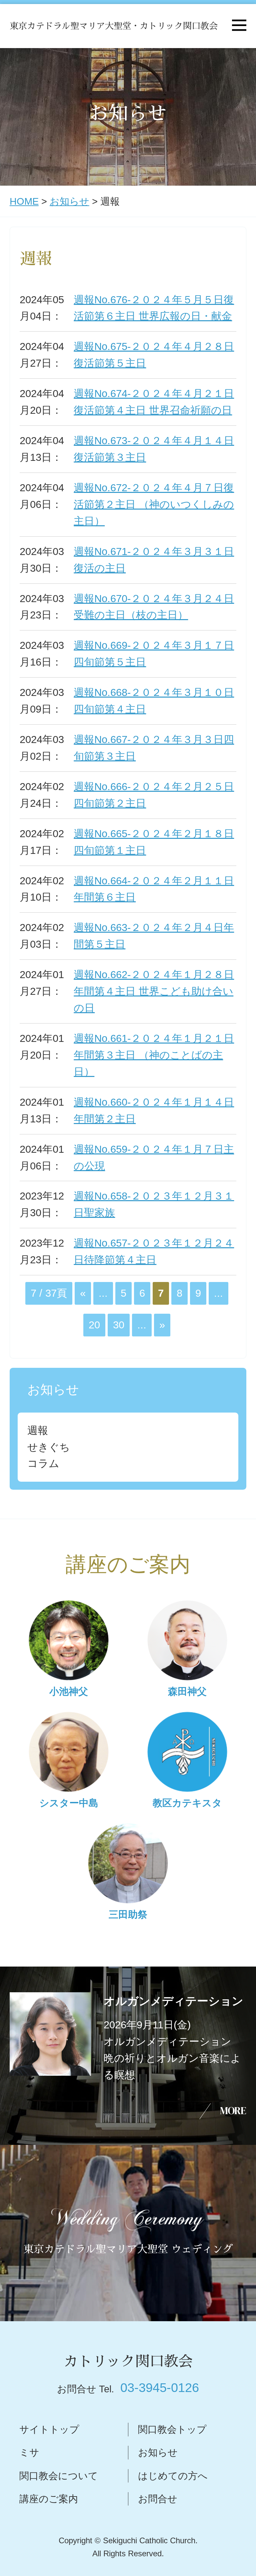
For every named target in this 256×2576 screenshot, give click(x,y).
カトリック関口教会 (128, 2361)
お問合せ (158, 2499)
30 (119, 1325)
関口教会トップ (172, 2429)
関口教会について (59, 2476)
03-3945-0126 (160, 2387)
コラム (43, 1463)
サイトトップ (49, 2429)
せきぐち (49, 1447)
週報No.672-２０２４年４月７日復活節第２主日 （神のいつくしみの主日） (154, 504)
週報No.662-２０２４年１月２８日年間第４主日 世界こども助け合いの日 (154, 991)
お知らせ (69, 201)
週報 (38, 1430)
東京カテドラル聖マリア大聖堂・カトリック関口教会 (114, 26)
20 (94, 1325)
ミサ (29, 2452)
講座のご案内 (49, 2499)
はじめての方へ (173, 2476)
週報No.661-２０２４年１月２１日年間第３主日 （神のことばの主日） (154, 1055)
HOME (24, 201)
